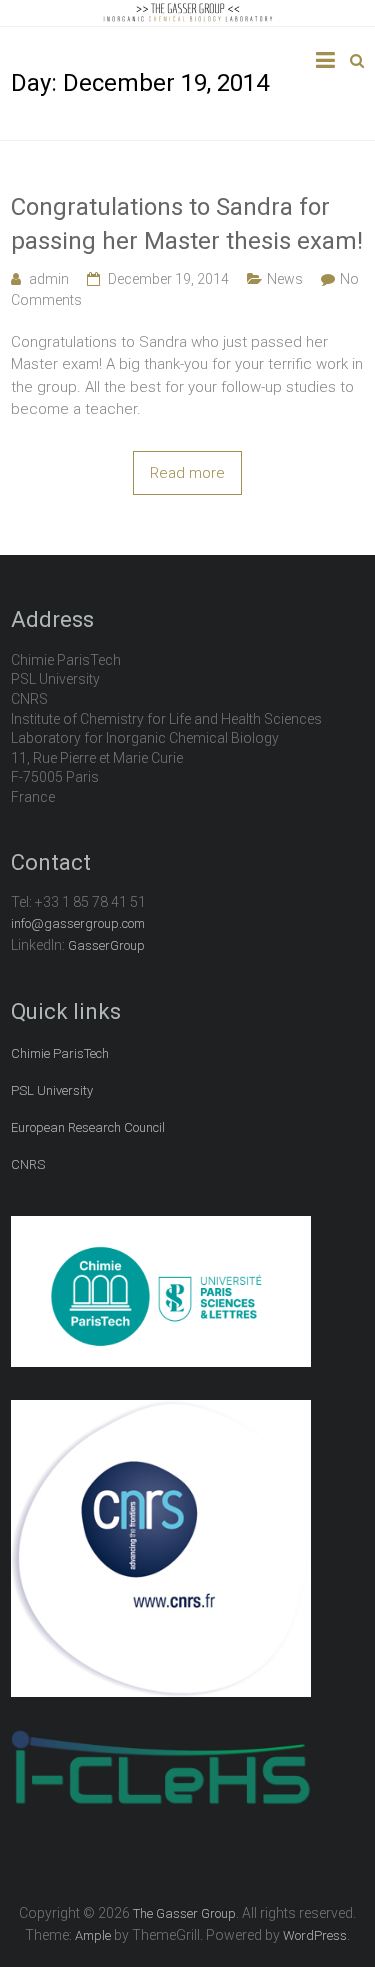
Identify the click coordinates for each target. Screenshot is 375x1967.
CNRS (28, 1164)
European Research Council (88, 1127)
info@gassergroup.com (78, 923)
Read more (187, 473)
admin (49, 279)
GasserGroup (106, 945)
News (285, 279)
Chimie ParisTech (60, 1053)
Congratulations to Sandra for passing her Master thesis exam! (187, 224)
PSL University (52, 1090)
